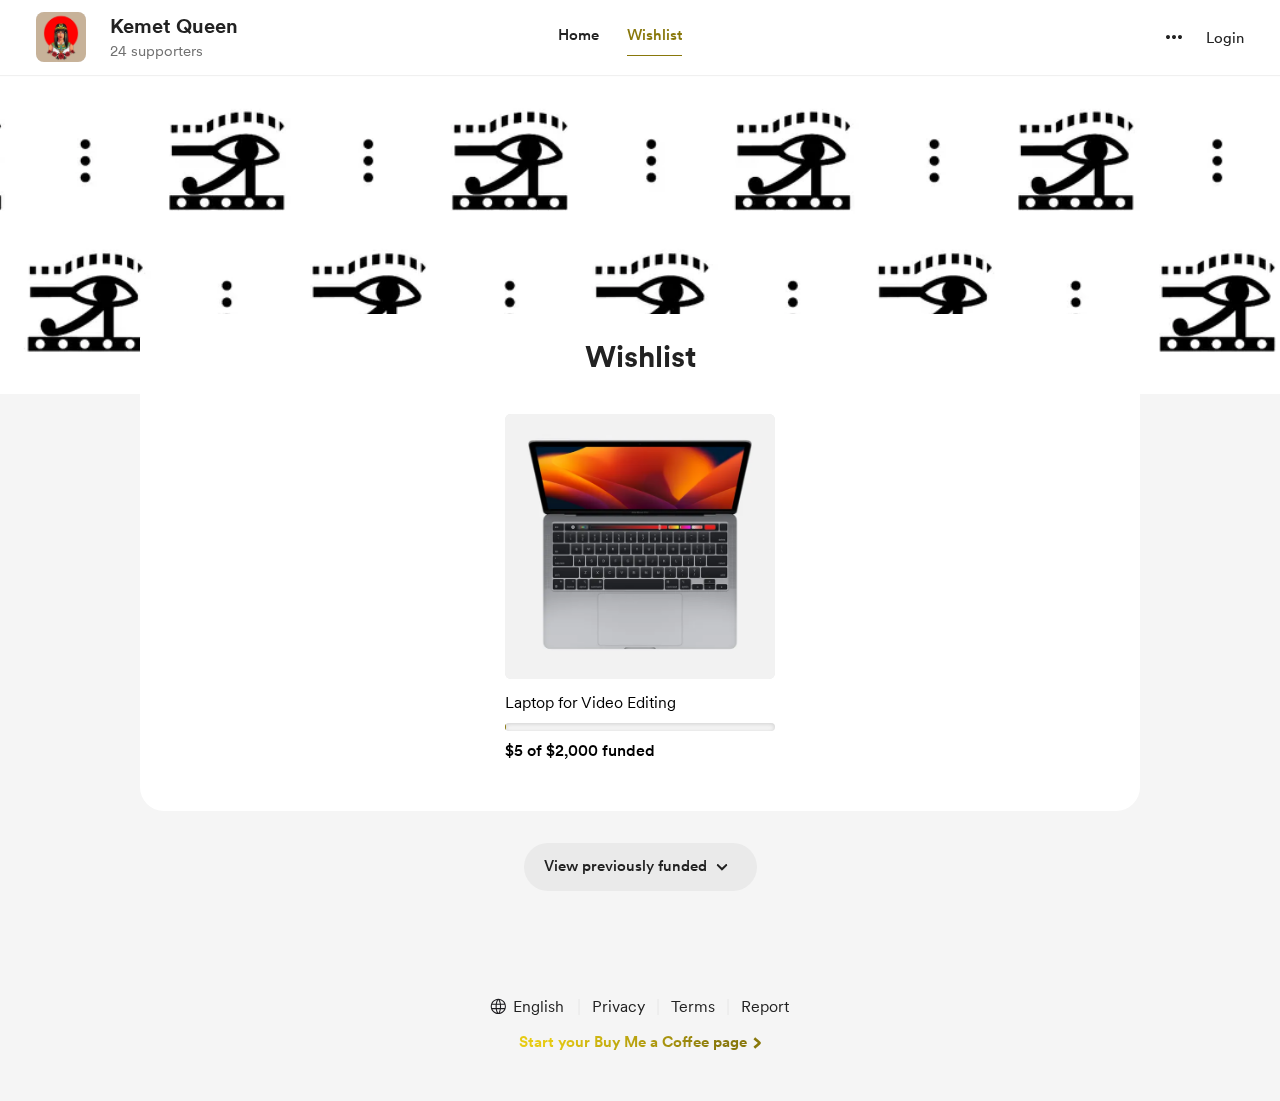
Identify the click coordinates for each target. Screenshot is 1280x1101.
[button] (578, 36)
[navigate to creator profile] (61, 37)
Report (765, 1006)
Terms (693, 1006)
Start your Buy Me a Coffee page (633, 1042)
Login (1225, 38)
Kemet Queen (174, 26)
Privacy (618, 1006)
